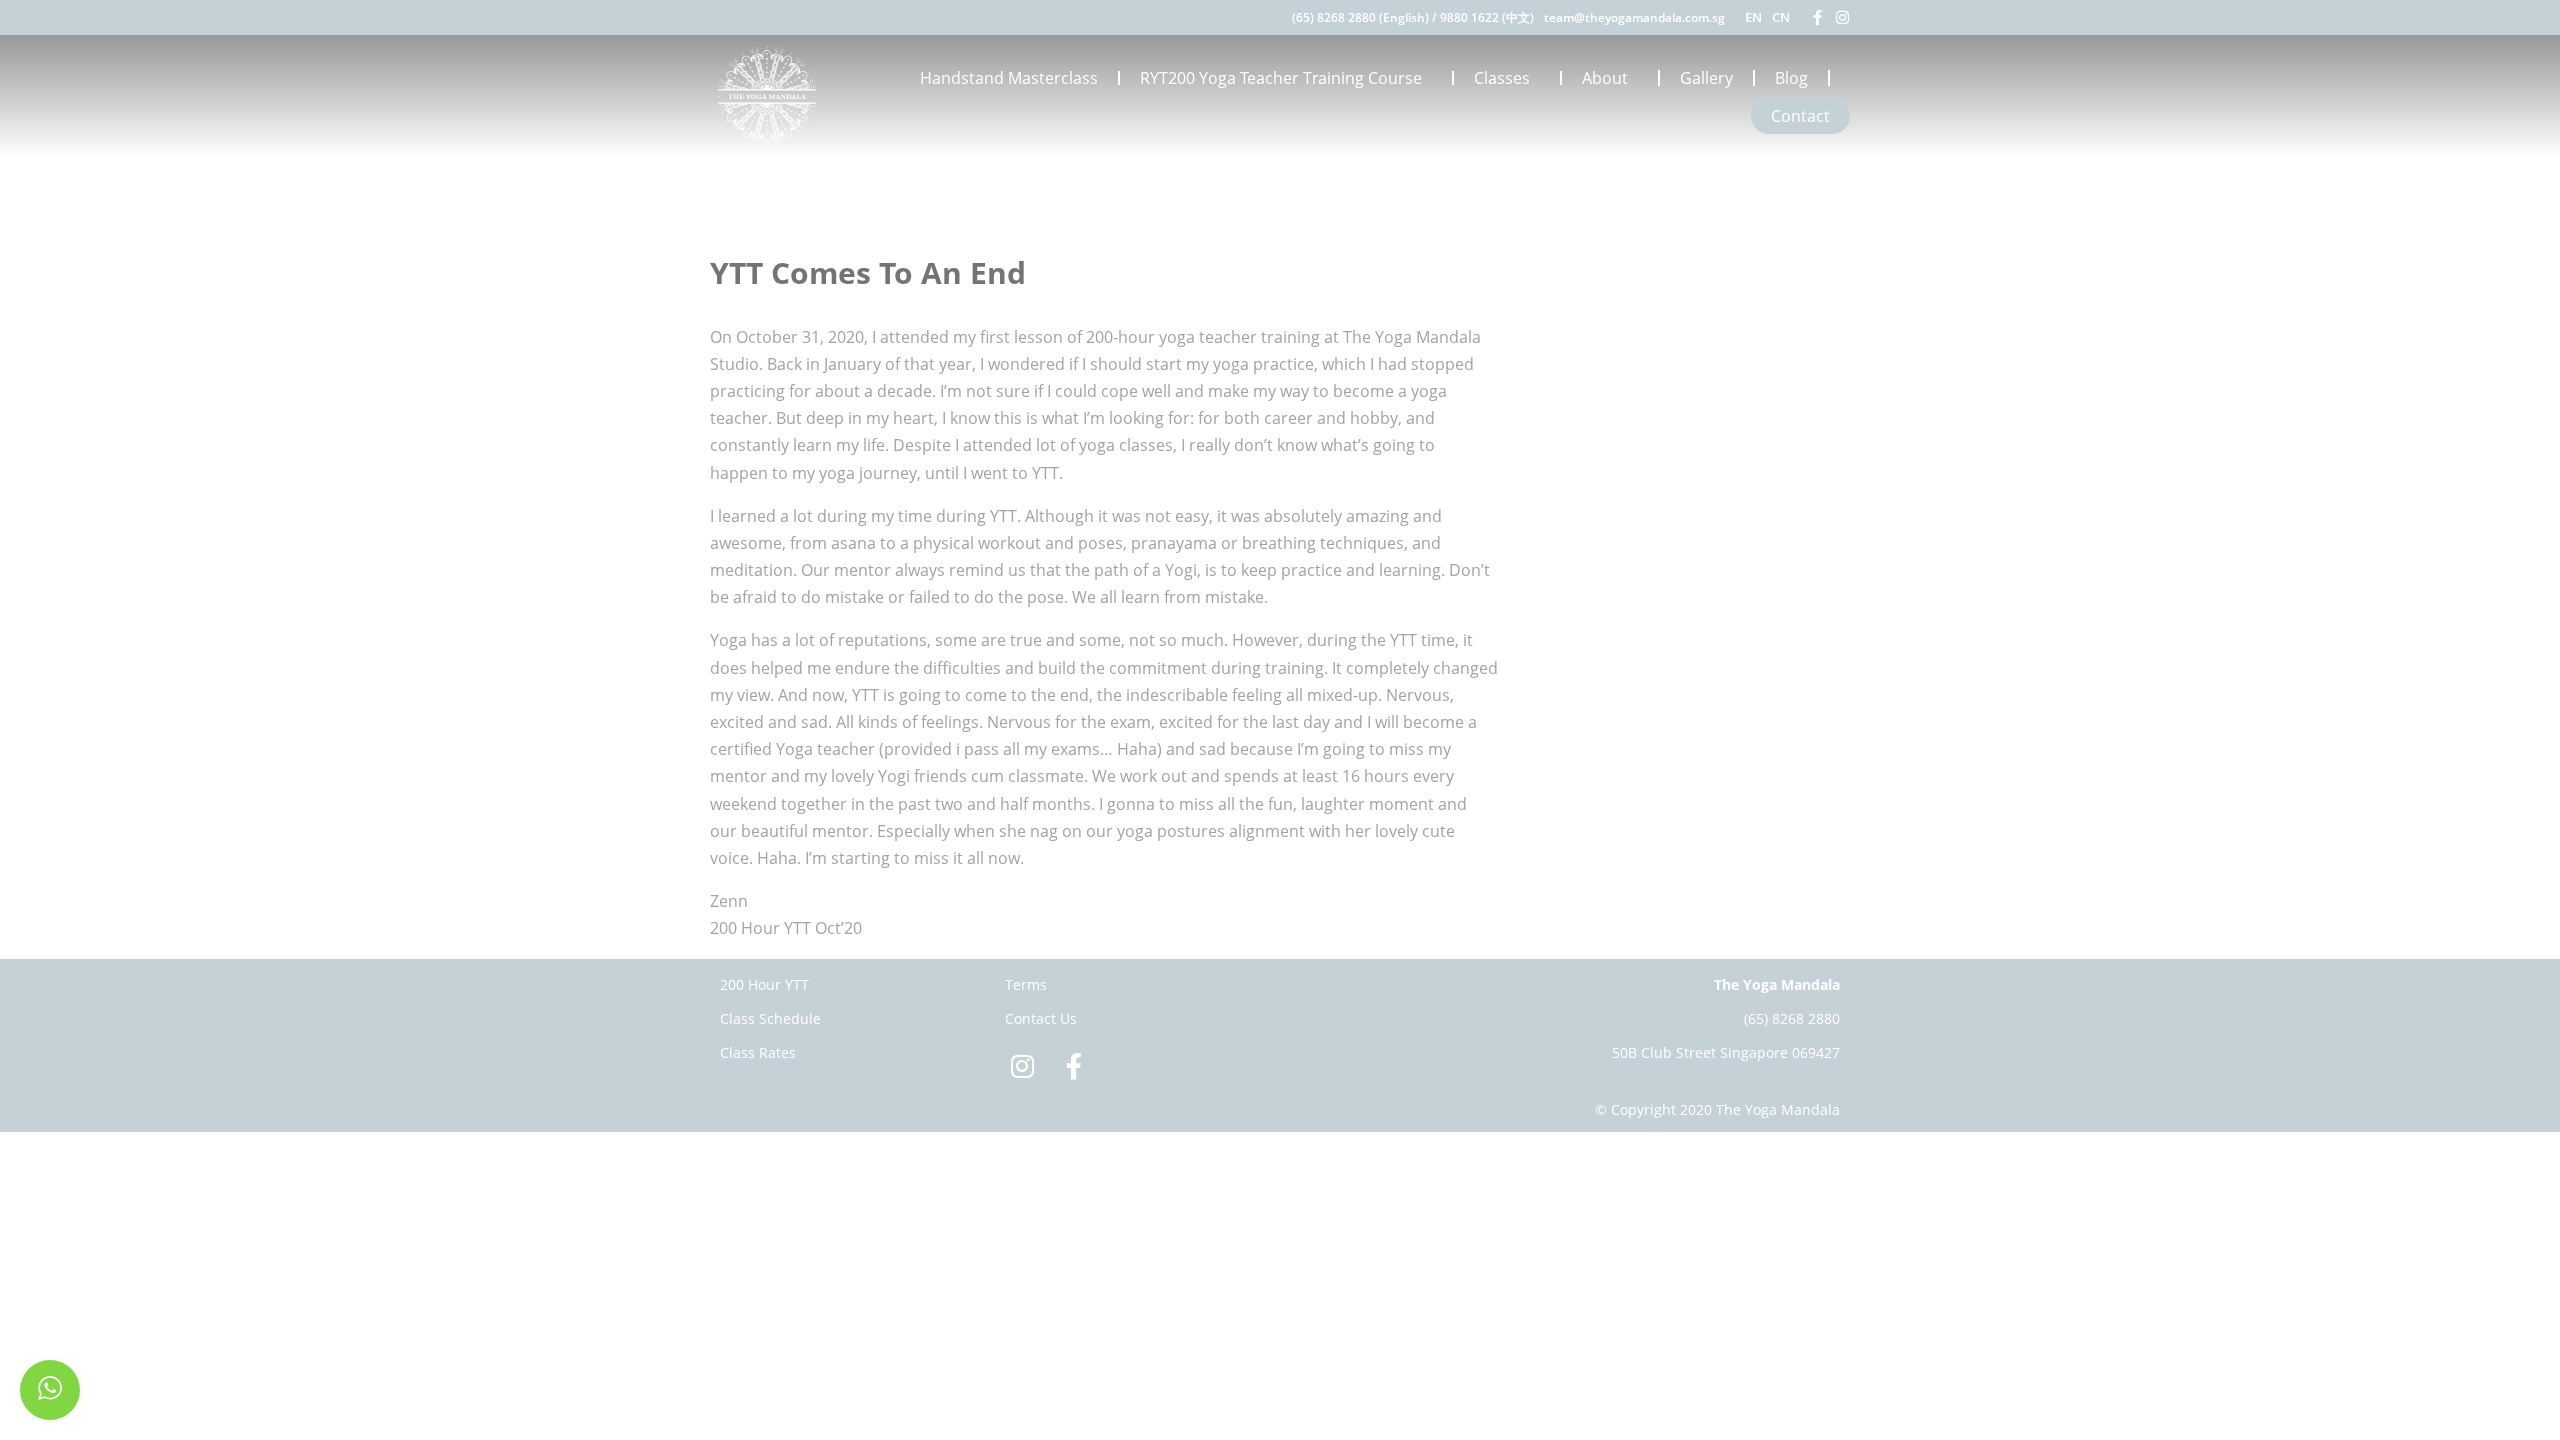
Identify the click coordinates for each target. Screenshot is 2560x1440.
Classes (1502, 78)
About (1605, 78)
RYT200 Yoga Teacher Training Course (1281, 78)
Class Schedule (770, 1018)
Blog (1791, 78)
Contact (1800, 116)
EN (1753, 17)
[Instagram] (1842, 17)
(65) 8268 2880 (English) (1360, 17)
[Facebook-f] (1817, 17)
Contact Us (1041, 1018)
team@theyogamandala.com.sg (1634, 17)
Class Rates (758, 1052)
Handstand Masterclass (1009, 78)
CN (1781, 17)
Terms (1026, 984)
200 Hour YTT (764, 984)
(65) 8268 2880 (1792, 1018)
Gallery (1706, 78)
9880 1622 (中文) (1487, 17)
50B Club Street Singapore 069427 (1726, 1052)
